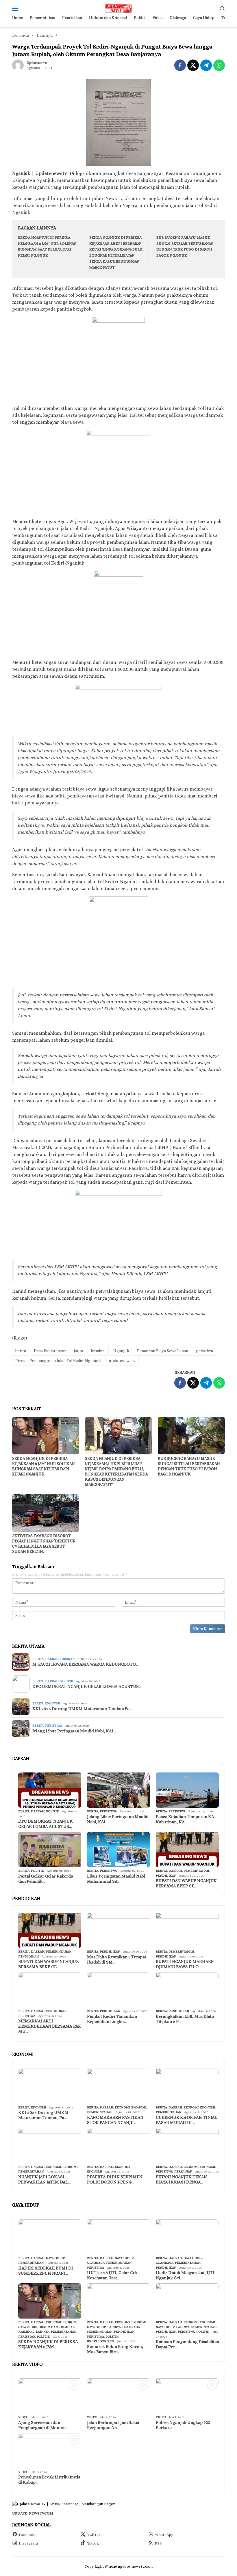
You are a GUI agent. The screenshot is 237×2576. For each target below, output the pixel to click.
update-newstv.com (33, 2513)
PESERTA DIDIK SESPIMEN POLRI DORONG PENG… (115, 2179)
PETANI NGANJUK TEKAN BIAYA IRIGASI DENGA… (181, 2179)
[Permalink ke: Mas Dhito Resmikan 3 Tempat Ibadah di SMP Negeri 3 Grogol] (118, 1930)
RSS (158, 2543)
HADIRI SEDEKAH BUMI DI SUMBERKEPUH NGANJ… (46, 2271)
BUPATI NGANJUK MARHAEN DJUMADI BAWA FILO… (185, 1964)
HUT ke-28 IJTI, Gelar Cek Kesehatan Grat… (112, 2275)
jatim (78, 1351)
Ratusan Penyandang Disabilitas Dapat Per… (187, 2344)
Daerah (52, 1659)
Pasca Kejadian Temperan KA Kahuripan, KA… (185, 1819)
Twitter (94, 2535)
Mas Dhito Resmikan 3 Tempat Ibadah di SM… (117, 1959)
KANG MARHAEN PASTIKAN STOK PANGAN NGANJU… (115, 2120)
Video (23, 2417)
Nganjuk (121, 1351)
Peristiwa (54, 1726)
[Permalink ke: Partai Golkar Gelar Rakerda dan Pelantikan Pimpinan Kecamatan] (50, 1850)
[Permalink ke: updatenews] (18, 65)
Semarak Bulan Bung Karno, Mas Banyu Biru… (115, 2349)
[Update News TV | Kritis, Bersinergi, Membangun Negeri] (118, 8)
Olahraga (96, 2263)
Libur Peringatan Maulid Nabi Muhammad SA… (116, 1879)
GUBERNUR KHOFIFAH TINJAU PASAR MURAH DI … (187, 2120)
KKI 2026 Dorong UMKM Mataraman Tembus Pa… (82, 1709)
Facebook (27, 2535)
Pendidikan (166, 1876)
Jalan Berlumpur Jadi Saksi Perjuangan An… (113, 2425)
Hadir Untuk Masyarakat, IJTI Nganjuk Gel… (185, 2275)
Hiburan (67, 1659)
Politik (67, 1681)
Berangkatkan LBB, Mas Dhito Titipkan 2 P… (185, 2019)
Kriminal (26, 2332)
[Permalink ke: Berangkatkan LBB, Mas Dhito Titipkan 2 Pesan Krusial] (187, 1990)
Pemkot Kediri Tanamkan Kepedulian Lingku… (112, 2019)
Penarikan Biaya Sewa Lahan (163, 1351)
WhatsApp (164, 2535)
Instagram (28, 2543)
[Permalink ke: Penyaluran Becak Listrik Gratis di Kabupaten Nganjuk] (50, 2451)
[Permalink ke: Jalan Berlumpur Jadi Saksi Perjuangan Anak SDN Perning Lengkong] (118, 2396)
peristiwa (204, 1351)
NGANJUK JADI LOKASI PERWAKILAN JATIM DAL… (44, 2179)
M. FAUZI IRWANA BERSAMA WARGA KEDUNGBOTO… (85, 1664)
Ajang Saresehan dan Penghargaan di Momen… (43, 2425)
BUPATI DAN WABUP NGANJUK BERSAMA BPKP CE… (186, 1883)
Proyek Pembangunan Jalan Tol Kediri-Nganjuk (58, 1361)
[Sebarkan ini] (180, 65)
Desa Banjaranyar (50, 1351)
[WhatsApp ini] (219, 65)
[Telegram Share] (206, 65)
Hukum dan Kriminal (57, 2327)
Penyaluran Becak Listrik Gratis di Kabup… (49, 2480)
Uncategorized (101, 2341)
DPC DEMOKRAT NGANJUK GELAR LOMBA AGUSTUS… (87, 1686)
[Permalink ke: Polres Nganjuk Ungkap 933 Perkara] (187, 2396)
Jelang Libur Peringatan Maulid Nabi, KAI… (74, 1731)
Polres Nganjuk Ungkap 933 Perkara (183, 2425)
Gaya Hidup (55, 2258)
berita (21, 1351)
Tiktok (93, 2543)
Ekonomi (53, 1703)
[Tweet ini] (193, 65)
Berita (38, 1659)
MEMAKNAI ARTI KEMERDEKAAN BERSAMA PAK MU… (50, 2026)
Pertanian (183, 2171)
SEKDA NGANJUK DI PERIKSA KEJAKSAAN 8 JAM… (48, 2344)
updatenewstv (122, 1361)
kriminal (98, 1351)
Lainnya (43, 2332)
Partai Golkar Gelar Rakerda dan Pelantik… (46, 1879)
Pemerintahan (196, 1871)
